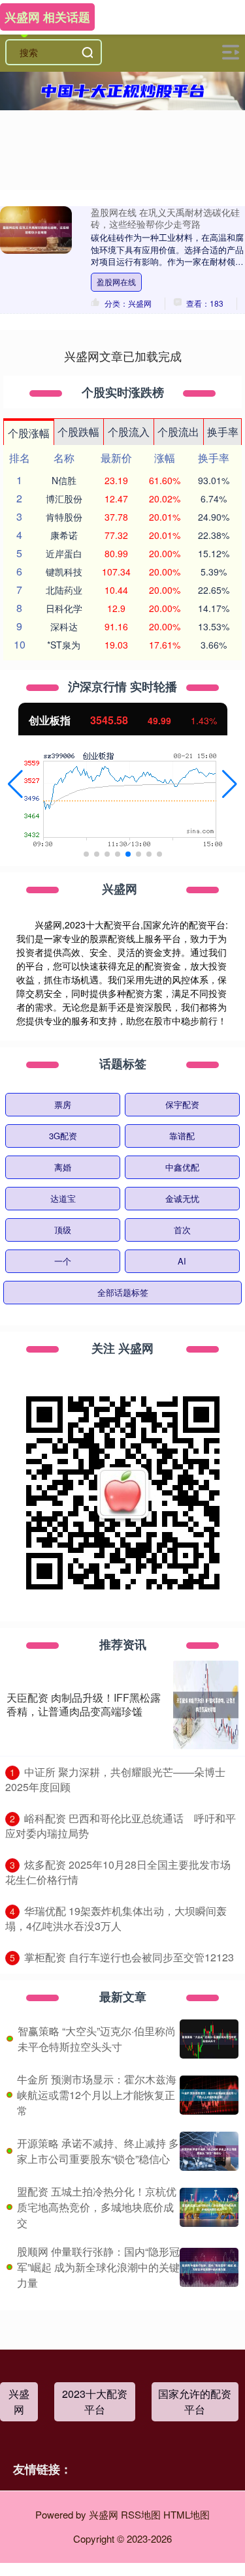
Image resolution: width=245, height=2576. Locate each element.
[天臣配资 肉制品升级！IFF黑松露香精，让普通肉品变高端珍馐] (206, 1705)
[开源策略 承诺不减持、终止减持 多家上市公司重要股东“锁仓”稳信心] (209, 2151)
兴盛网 (19, 2401)
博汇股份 (64, 498)
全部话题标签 (123, 1292)
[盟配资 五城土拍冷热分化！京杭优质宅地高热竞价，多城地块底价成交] (209, 2207)
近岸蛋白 (64, 553)
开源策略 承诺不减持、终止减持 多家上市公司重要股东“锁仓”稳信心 (98, 2151)
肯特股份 (64, 517)
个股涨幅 (29, 433)
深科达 (64, 626)
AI (182, 1261)
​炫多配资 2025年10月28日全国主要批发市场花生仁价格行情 (118, 1872)
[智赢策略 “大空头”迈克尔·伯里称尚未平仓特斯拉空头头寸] (209, 2039)
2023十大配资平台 (95, 2401)
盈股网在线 (116, 282)
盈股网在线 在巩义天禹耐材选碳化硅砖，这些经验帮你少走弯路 (165, 218)
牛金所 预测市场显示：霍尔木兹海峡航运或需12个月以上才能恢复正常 (97, 2095)
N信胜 (64, 480)
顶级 (63, 1230)
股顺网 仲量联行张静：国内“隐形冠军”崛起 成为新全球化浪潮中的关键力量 (98, 2267)
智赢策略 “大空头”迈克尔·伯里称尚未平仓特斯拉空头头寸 (97, 2039)
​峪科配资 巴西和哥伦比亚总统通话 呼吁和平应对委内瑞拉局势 (121, 1826)
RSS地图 (141, 2514)
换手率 (223, 432)
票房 (63, 1104)
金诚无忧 (182, 1198)
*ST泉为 (64, 645)
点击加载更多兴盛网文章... (122, 356)
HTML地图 (187, 2514)
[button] (15, 784)
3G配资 (63, 1136)
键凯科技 (64, 572)
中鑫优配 (182, 1167)
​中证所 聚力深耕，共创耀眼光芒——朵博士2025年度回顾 (115, 1779)
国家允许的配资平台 (195, 2401)
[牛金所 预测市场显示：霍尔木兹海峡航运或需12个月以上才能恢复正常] (209, 2095)
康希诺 (64, 535)
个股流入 (129, 432)
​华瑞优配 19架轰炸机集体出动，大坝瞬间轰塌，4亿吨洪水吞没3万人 (116, 1918)
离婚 (63, 1167)
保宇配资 (182, 1104)
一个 (63, 1261)
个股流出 (178, 432)
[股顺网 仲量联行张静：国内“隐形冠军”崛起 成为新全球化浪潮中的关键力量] (209, 2267)
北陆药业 (64, 590)
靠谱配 (182, 1136)
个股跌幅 (78, 432)
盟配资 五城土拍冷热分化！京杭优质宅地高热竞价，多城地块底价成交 (97, 2207)
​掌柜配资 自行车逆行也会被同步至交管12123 (129, 1957)
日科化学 (64, 608)
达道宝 (63, 1198)
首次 (182, 1230)
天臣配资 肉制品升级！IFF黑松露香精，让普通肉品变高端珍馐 (84, 1704)
